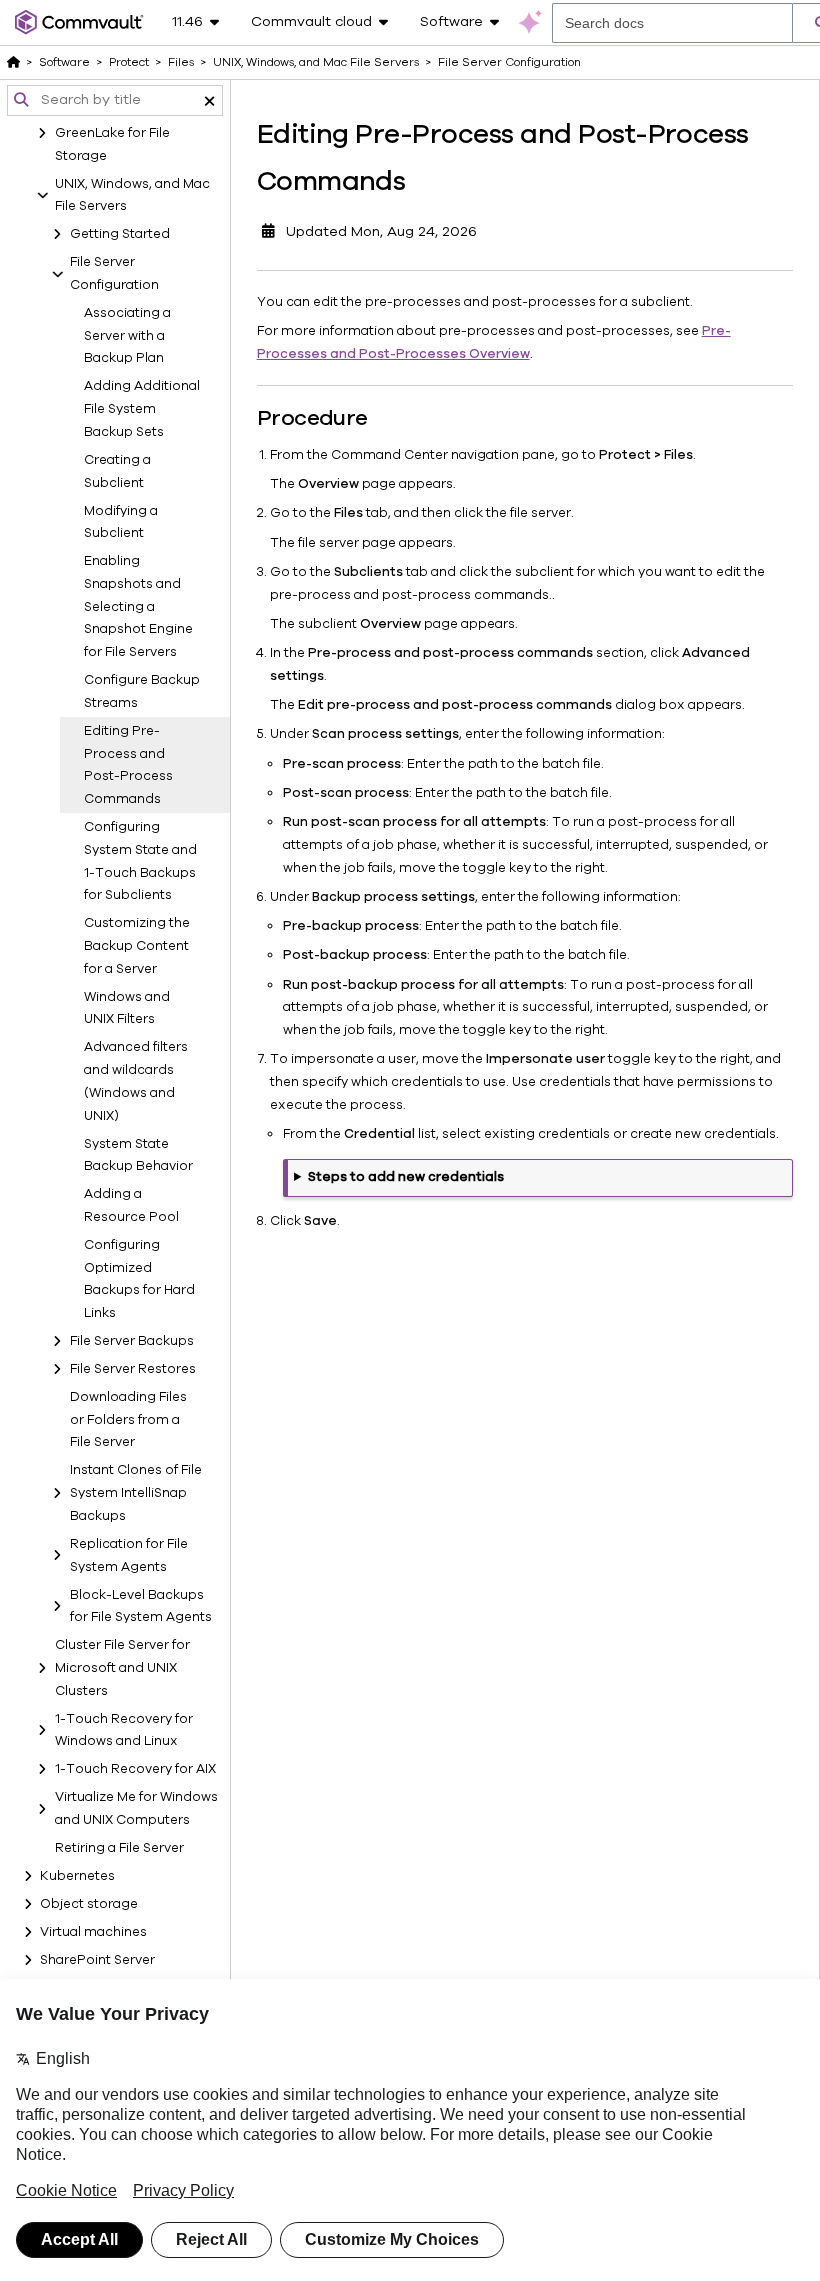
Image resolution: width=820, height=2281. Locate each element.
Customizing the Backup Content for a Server (137, 946)
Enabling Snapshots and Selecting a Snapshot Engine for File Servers (138, 606)
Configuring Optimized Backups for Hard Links (139, 1279)
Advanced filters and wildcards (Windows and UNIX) (136, 1081)
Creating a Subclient (117, 471)
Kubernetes (77, 1876)
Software (64, 62)
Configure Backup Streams (142, 691)
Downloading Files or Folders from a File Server (128, 1420)
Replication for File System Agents (129, 1555)
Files (181, 62)
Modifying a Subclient (121, 522)
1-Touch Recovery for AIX (135, 1769)
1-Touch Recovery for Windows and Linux (124, 1730)
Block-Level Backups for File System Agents (141, 1606)
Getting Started (120, 234)
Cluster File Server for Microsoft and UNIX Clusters (122, 1668)
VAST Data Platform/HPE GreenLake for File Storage (134, 133)
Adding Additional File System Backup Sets (142, 409)
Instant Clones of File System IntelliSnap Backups (136, 1493)
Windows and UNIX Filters (127, 1008)
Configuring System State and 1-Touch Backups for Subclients (140, 861)
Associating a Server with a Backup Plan (127, 336)
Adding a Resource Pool (131, 1205)
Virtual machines (93, 1932)
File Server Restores (133, 1369)
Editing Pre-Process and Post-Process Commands (128, 765)
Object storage (89, 1904)
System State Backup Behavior (138, 1155)
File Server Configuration (114, 273)
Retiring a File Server (119, 1848)
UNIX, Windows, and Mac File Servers (132, 195)
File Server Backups (132, 1341)
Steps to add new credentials (406, 1177)
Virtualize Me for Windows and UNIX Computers (136, 1808)
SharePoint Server (97, 1960)
